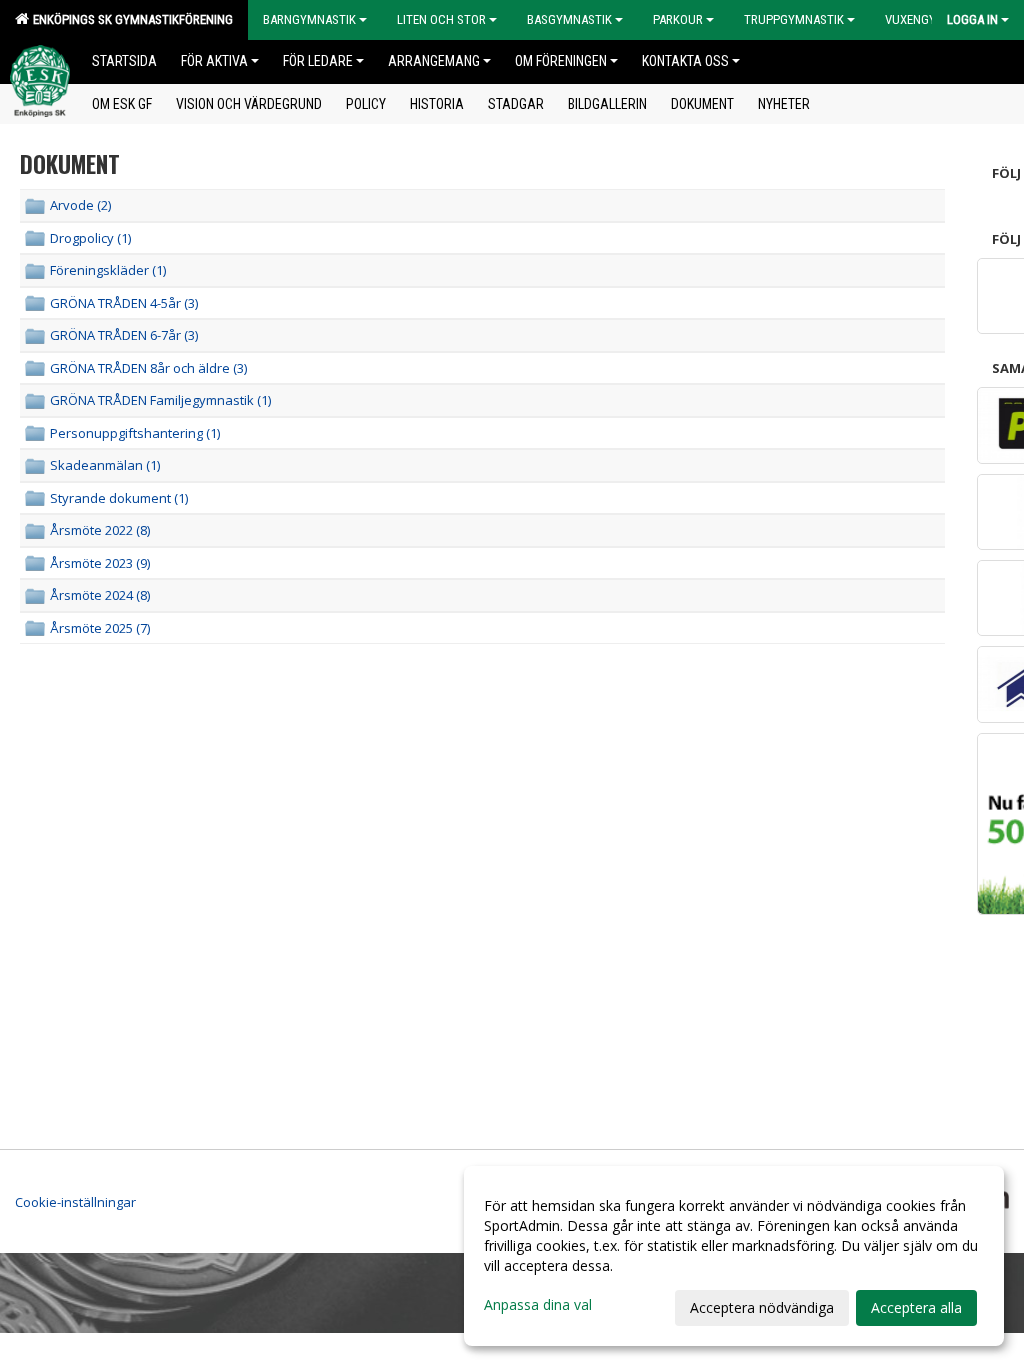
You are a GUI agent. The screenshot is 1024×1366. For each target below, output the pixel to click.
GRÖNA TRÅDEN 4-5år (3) (124, 303)
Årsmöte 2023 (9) (100, 563)
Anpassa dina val (538, 1305)
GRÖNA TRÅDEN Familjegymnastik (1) (160, 400)
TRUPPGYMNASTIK (794, 19)
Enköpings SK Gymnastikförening (130, 19)
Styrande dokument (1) (119, 498)
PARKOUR (678, 19)
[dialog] (734, 1256)
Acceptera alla (916, 1307)
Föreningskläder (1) (108, 270)
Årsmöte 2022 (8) (100, 530)
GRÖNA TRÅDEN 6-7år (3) (124, 335)
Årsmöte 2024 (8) (100, 595)
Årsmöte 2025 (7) (100, 628)
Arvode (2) (80, 205)
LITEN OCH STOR (441, 19)
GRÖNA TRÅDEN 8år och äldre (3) (148, 368)
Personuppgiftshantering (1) (135, 433)
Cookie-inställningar (75, 1202)
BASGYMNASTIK (569, 19)
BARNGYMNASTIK (309, 19)
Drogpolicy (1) (90, 238)
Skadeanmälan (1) (105, 465)
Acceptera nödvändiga (762, 1307)
